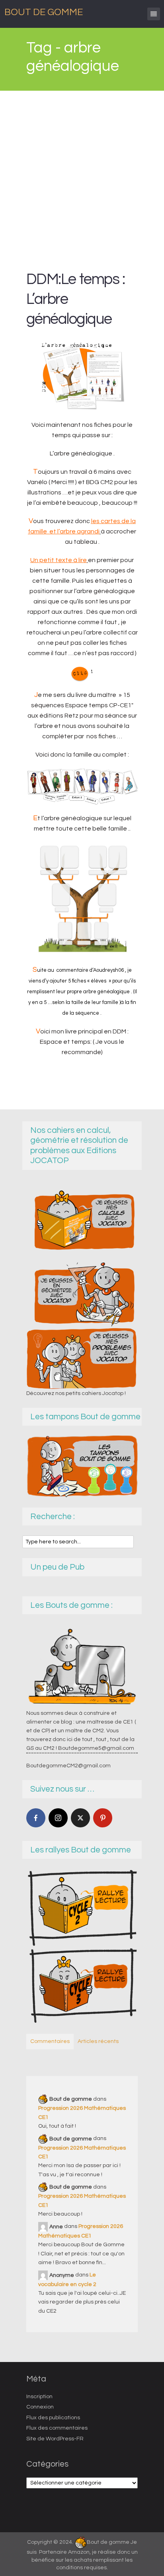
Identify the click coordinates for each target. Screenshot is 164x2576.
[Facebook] (36, 1818)
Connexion (40, 2407)
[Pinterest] (103, 1818)
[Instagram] (58, 1818)
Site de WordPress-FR (55, 2439)
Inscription (39, 2397)
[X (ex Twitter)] (80, 1818)
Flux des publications (53, 2418)
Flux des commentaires (57, 2428)
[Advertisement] (82, 177)
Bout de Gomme (44, 12)
